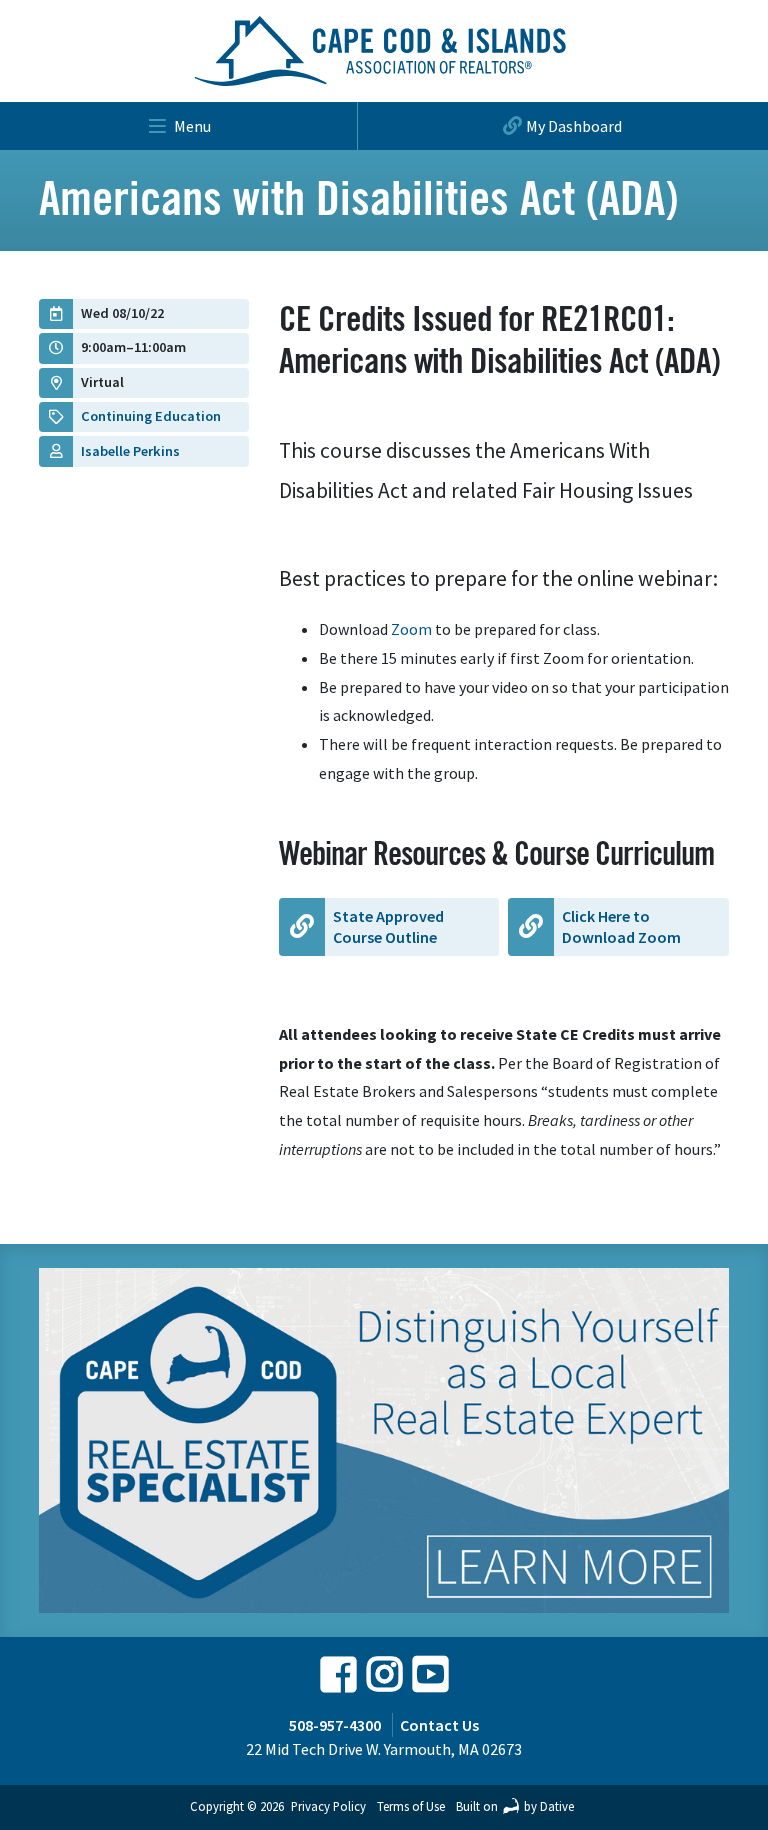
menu (192, 126)
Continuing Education (151, 416)
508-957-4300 (335, 1725)
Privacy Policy (328, 1806)
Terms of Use (411, 1806)
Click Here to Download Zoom (621, 926)
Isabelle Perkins (130, 451)
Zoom (410, 629)
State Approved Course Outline (388, 926)
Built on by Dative (515, 1806)
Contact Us (439, 1725)
